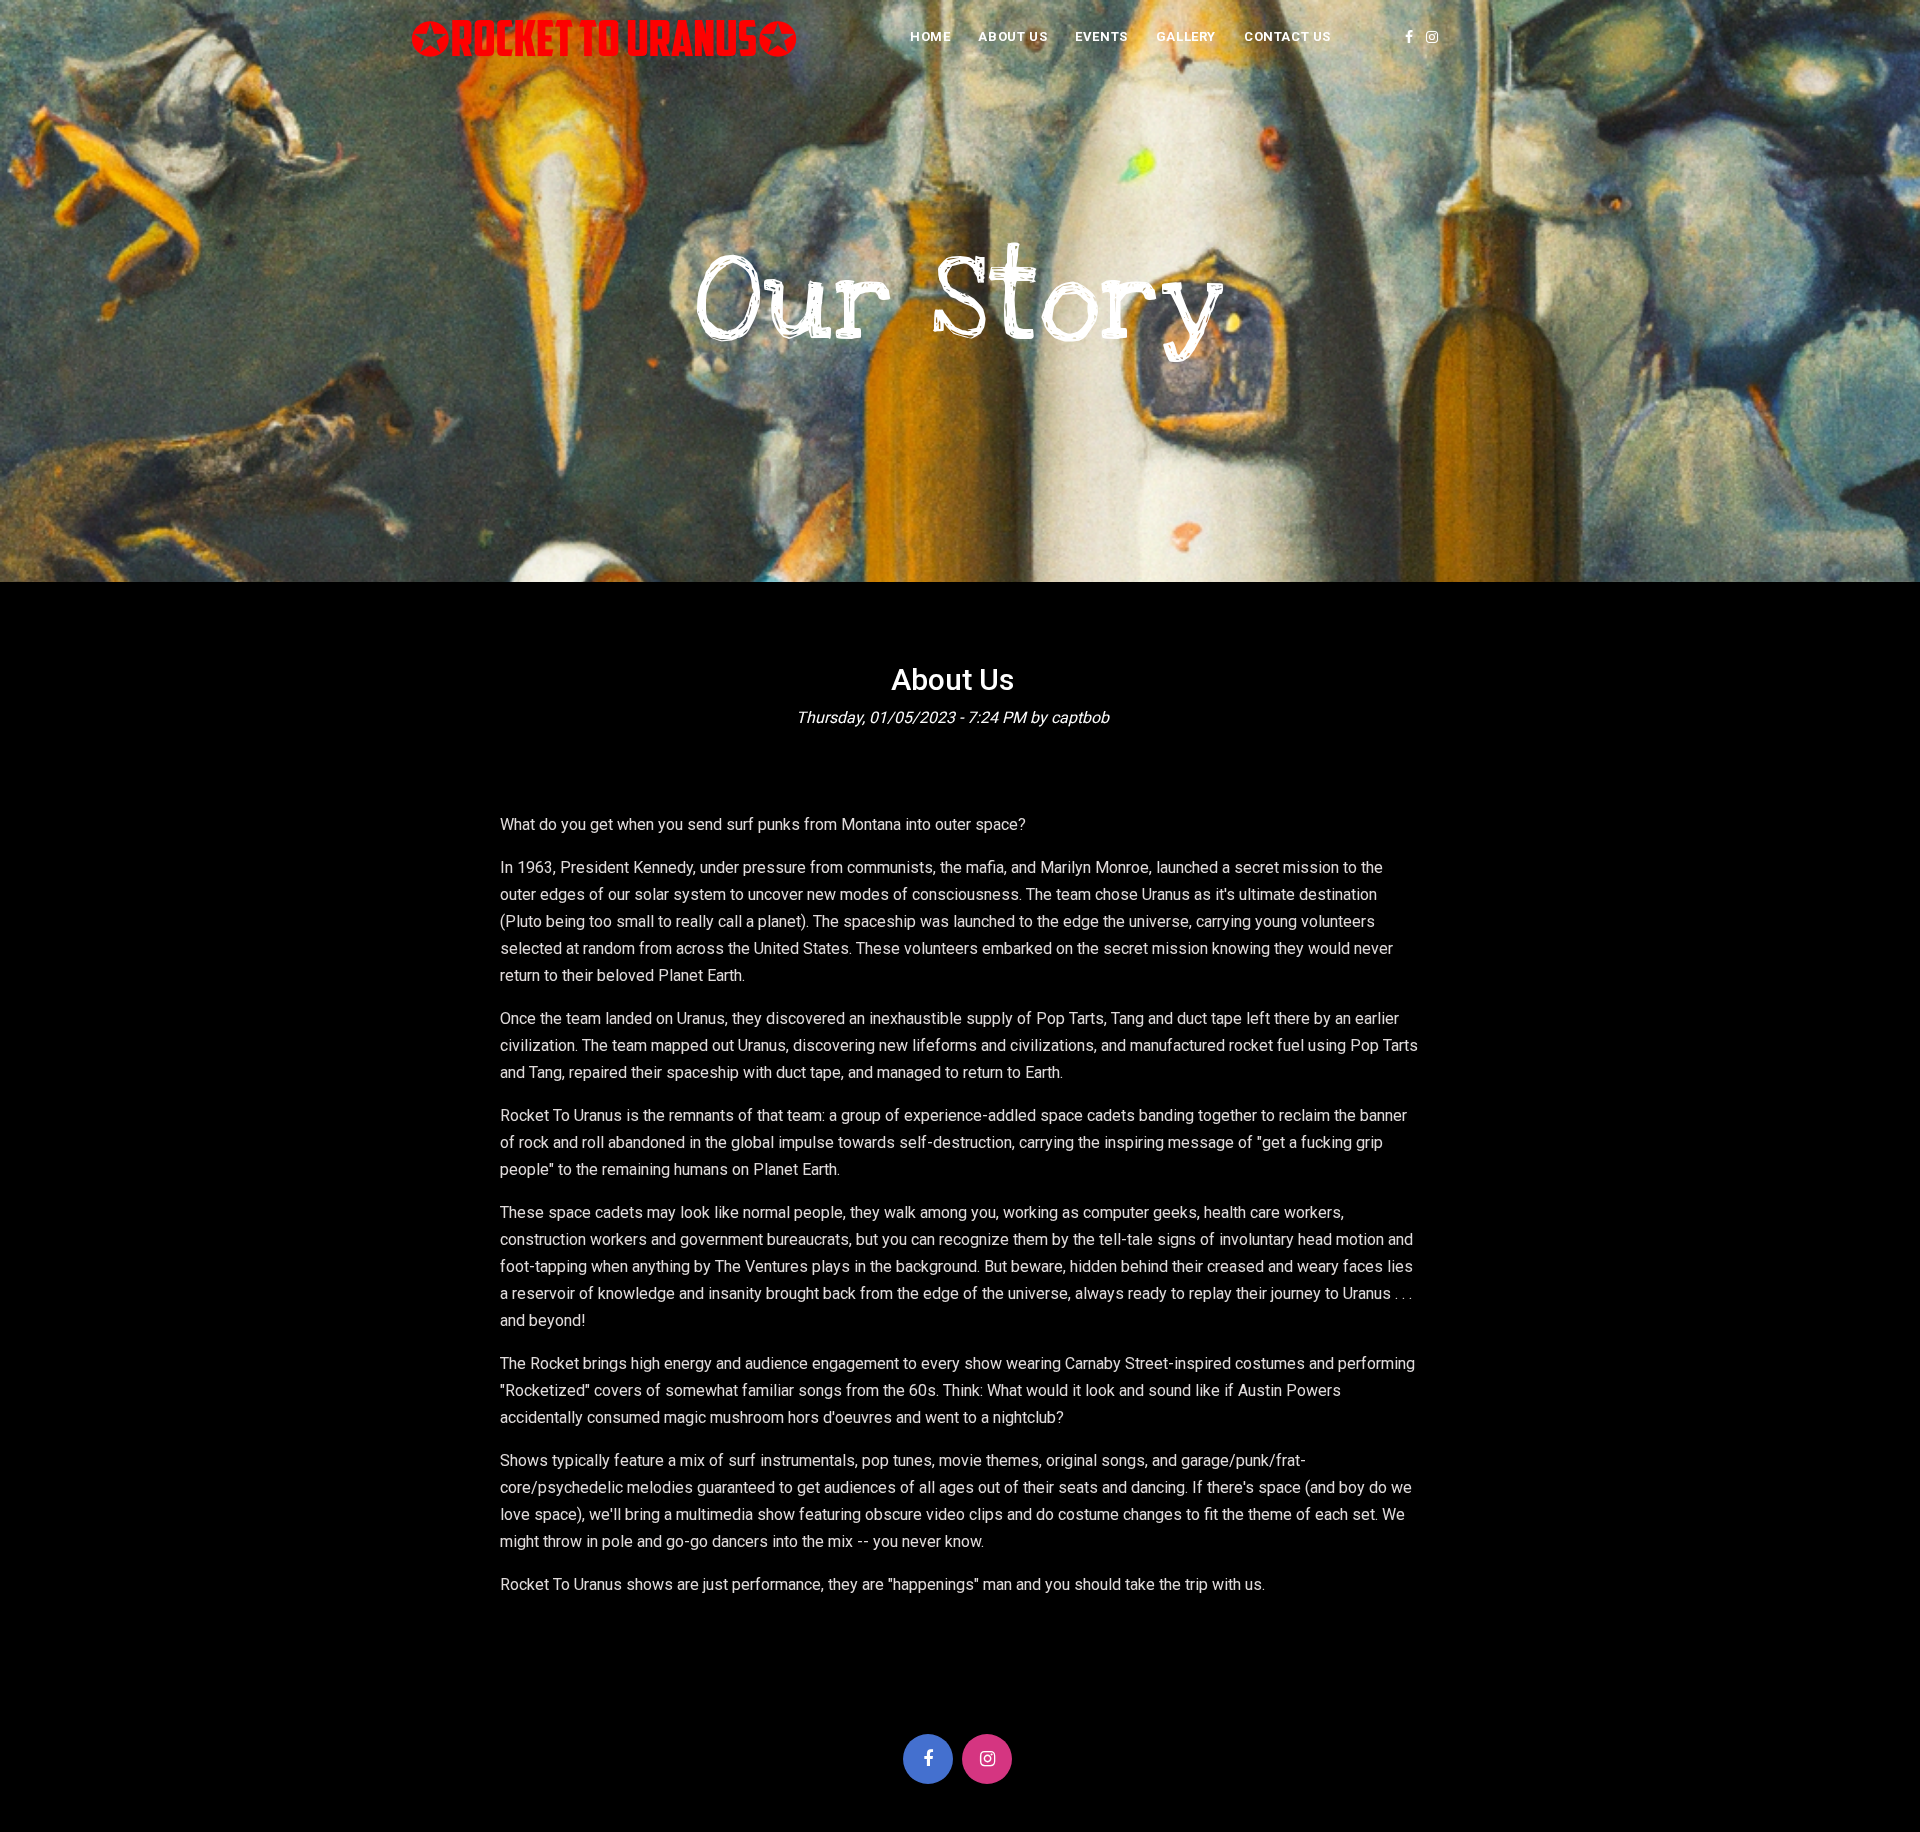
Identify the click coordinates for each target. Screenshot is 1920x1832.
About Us (1012, 36)
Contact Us (1287, 36)
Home (930, 36)
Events (1101, 36)
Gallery (1186, 36)
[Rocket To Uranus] (605, 37)
